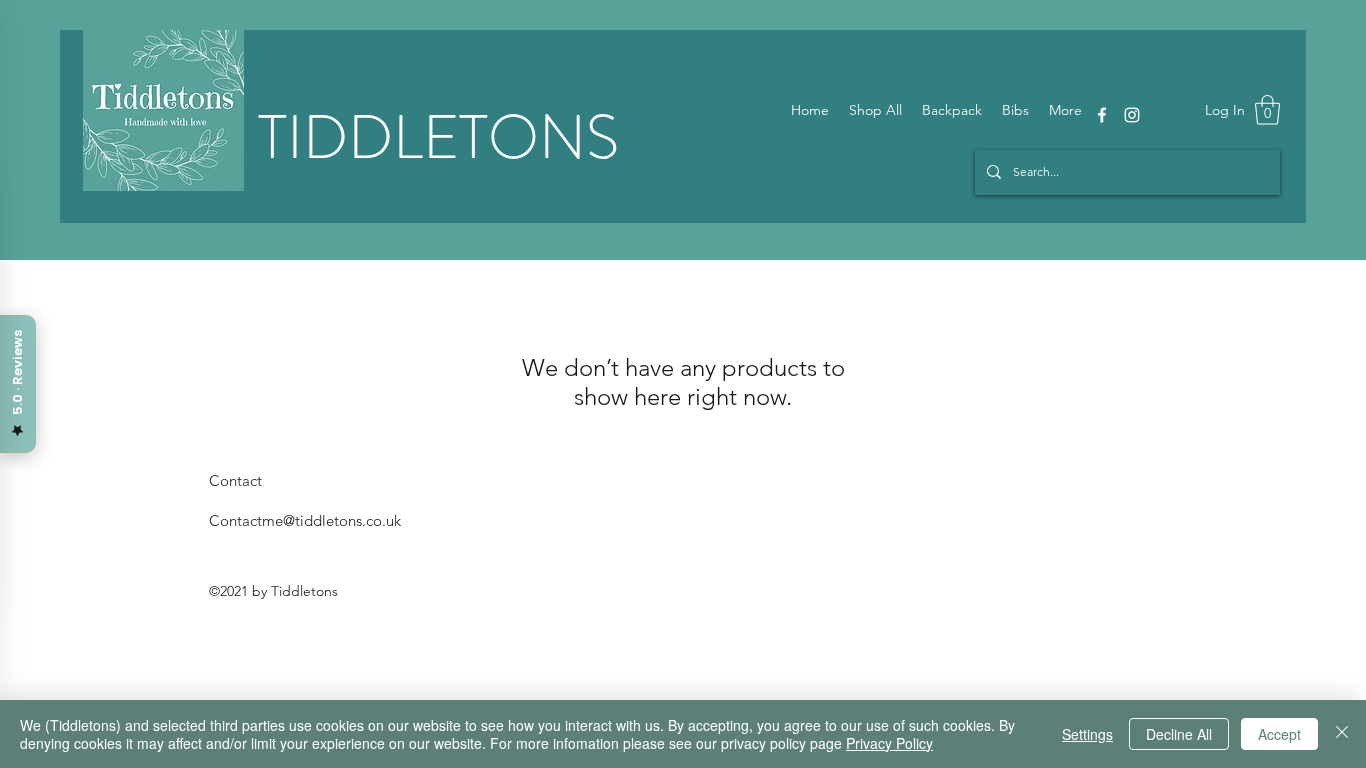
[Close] (1342, 734)
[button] (1267, 110)
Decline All (1179, 734)
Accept (1279, 734)
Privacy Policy (889, 743)
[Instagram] (1132, 115)
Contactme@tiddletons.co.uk (305, 520)
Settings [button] (1087, 734)
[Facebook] (1102, 115)
